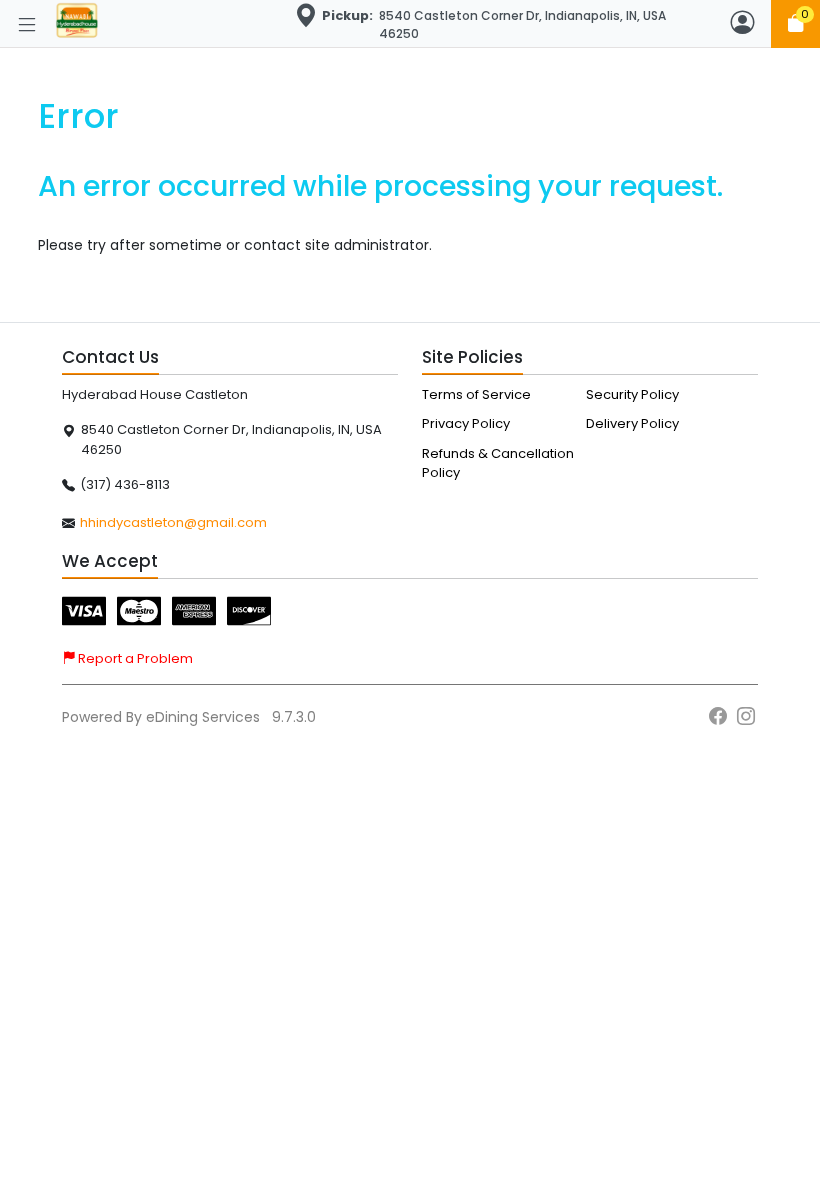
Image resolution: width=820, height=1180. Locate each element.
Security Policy (632, 394)
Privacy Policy (466, 423)
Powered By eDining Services (163, 717)
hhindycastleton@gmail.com (173, 522)
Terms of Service (476, 394)
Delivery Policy (632, 423)
